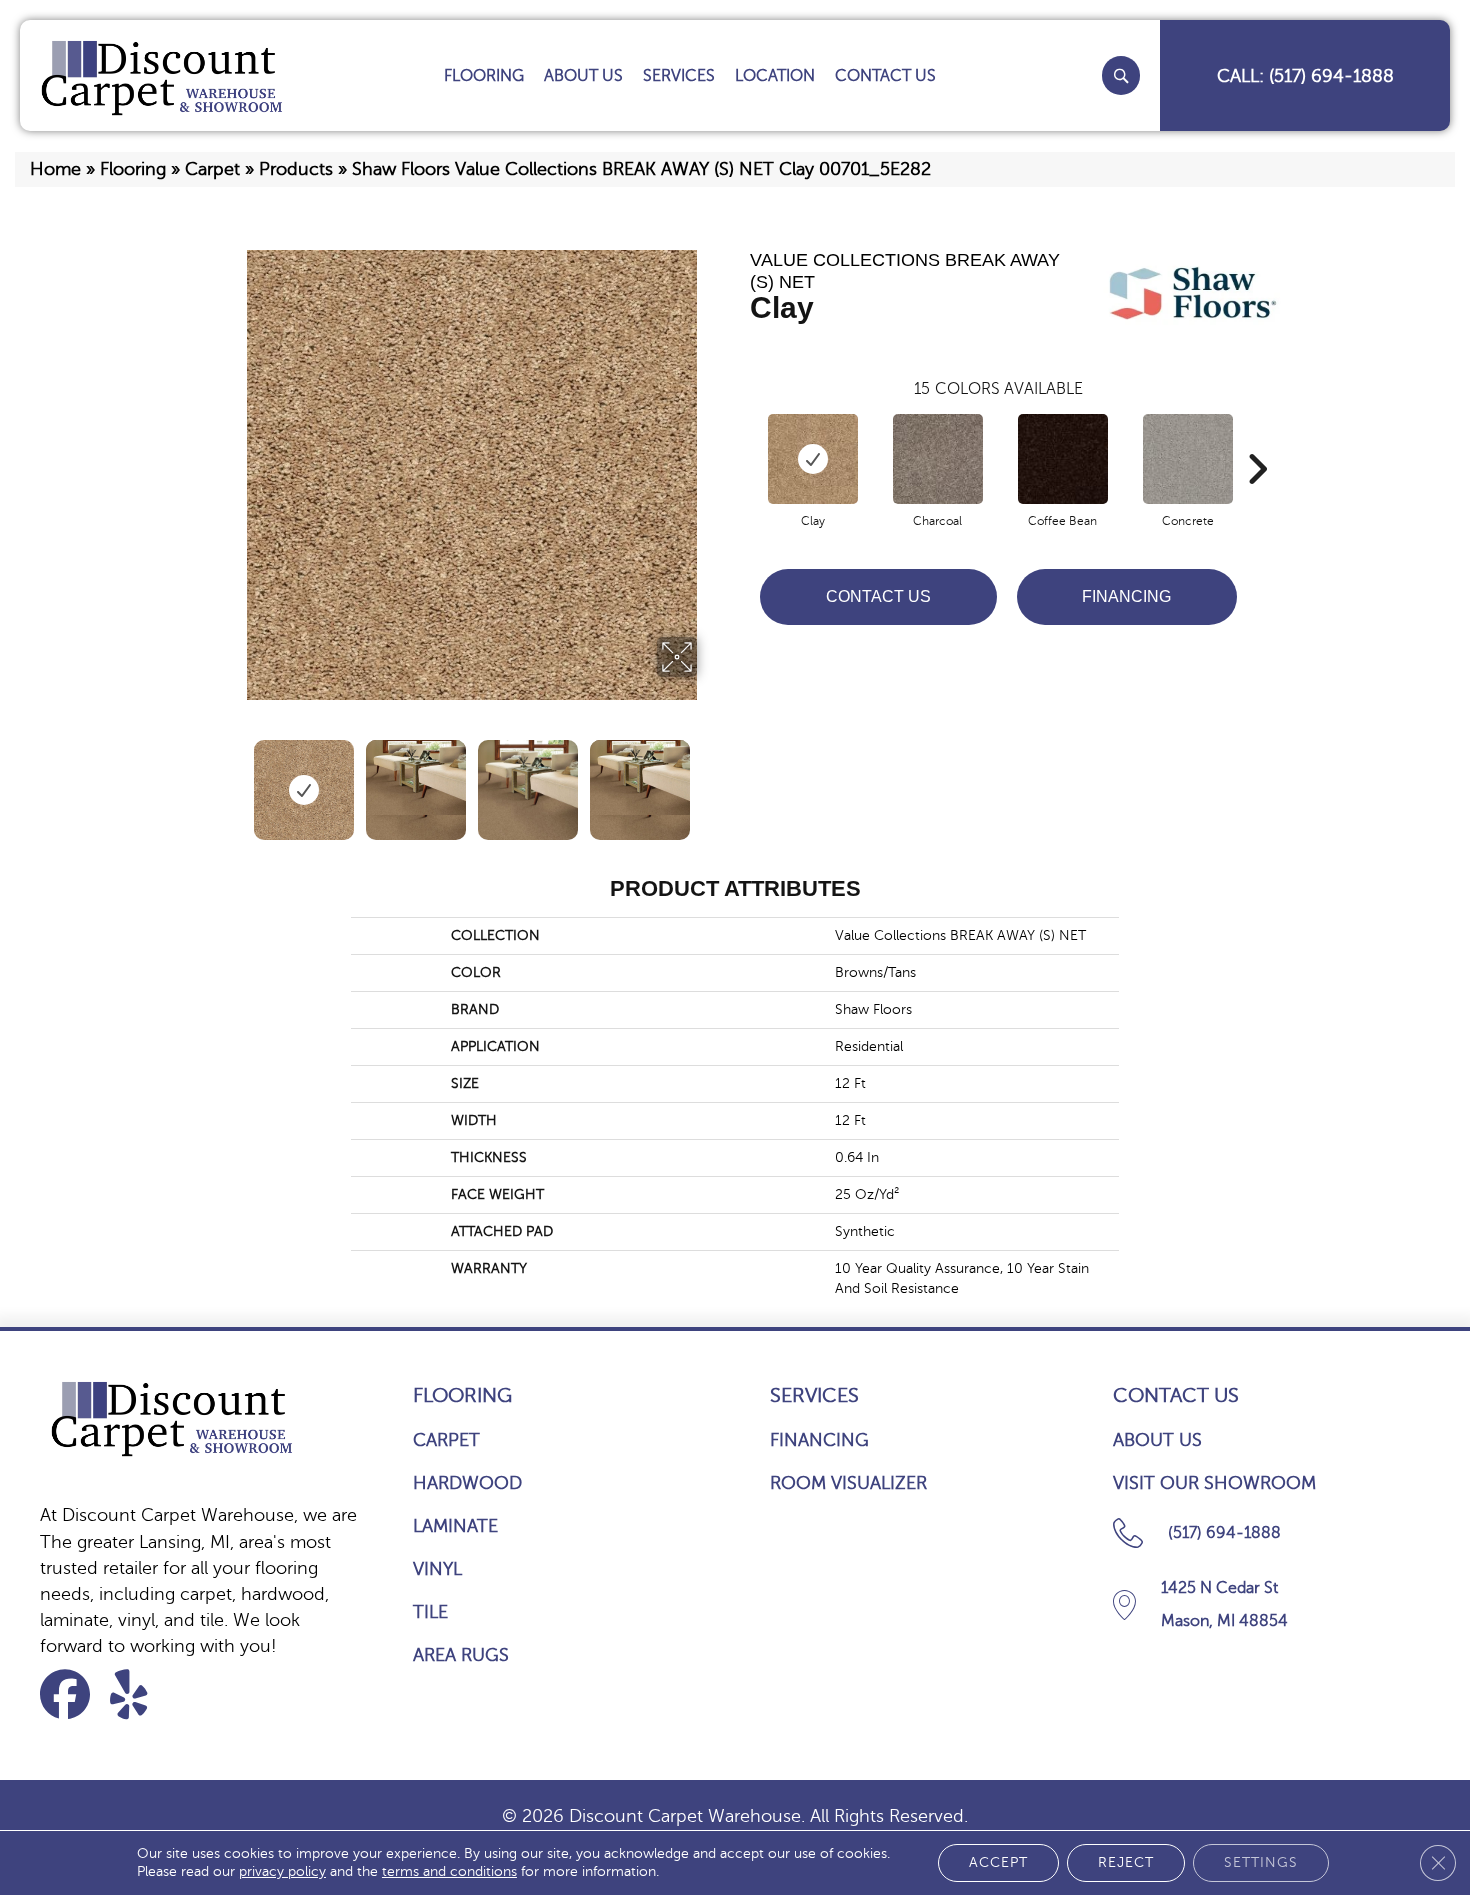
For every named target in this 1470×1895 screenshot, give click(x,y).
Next (710, 780)
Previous (233, 780)
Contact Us (878, 596)
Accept (998, 1862)
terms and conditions (449, 1871)
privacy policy (282, 1871)
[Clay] (813, 459)
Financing (1126, 596)
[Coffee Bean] (1063, 459)
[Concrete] (1188, 459)
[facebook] (71, 1694)
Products (296, 169)
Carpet (212, 169)
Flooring (133, 169)
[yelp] (141, 1694)
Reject (1126, 1862)
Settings (1261, 1862)
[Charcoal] (938, 459)
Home (55, 169)
